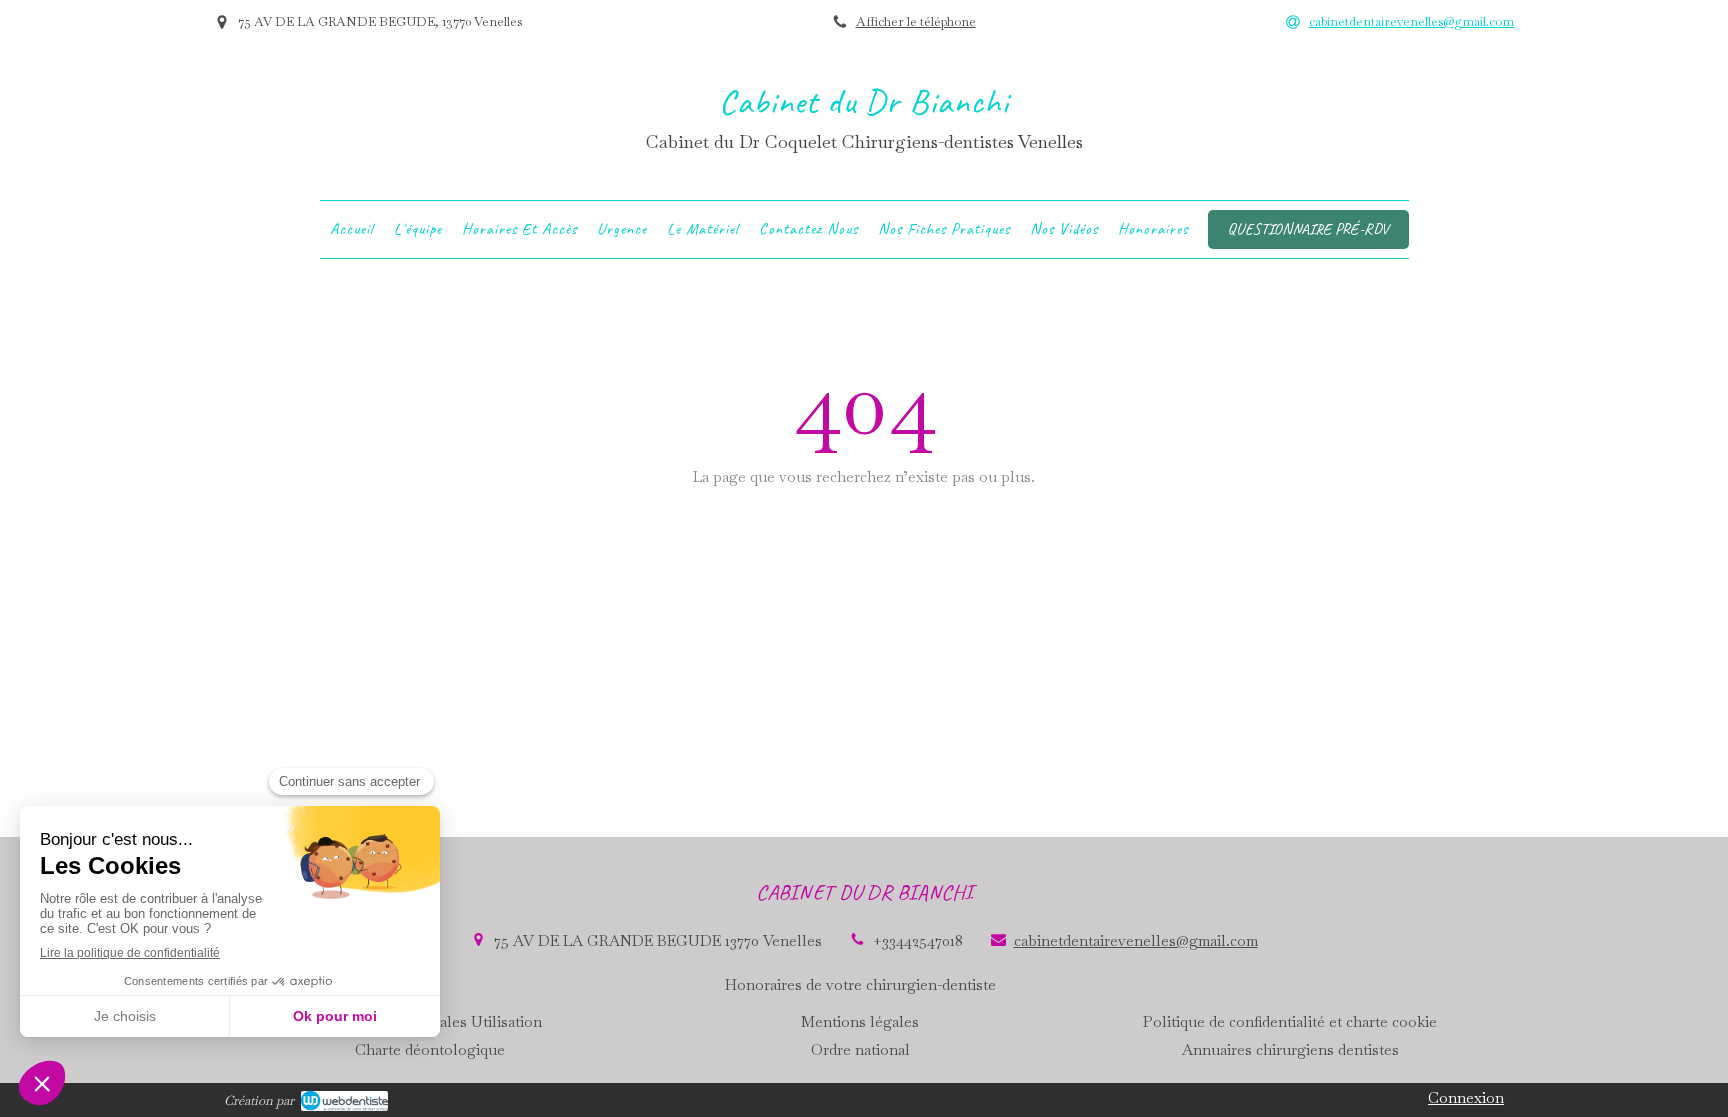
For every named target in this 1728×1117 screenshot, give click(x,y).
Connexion (1466, 1097)
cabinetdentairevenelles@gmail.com (1136, 940)
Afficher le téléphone (916, 21)
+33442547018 (918, 940)
